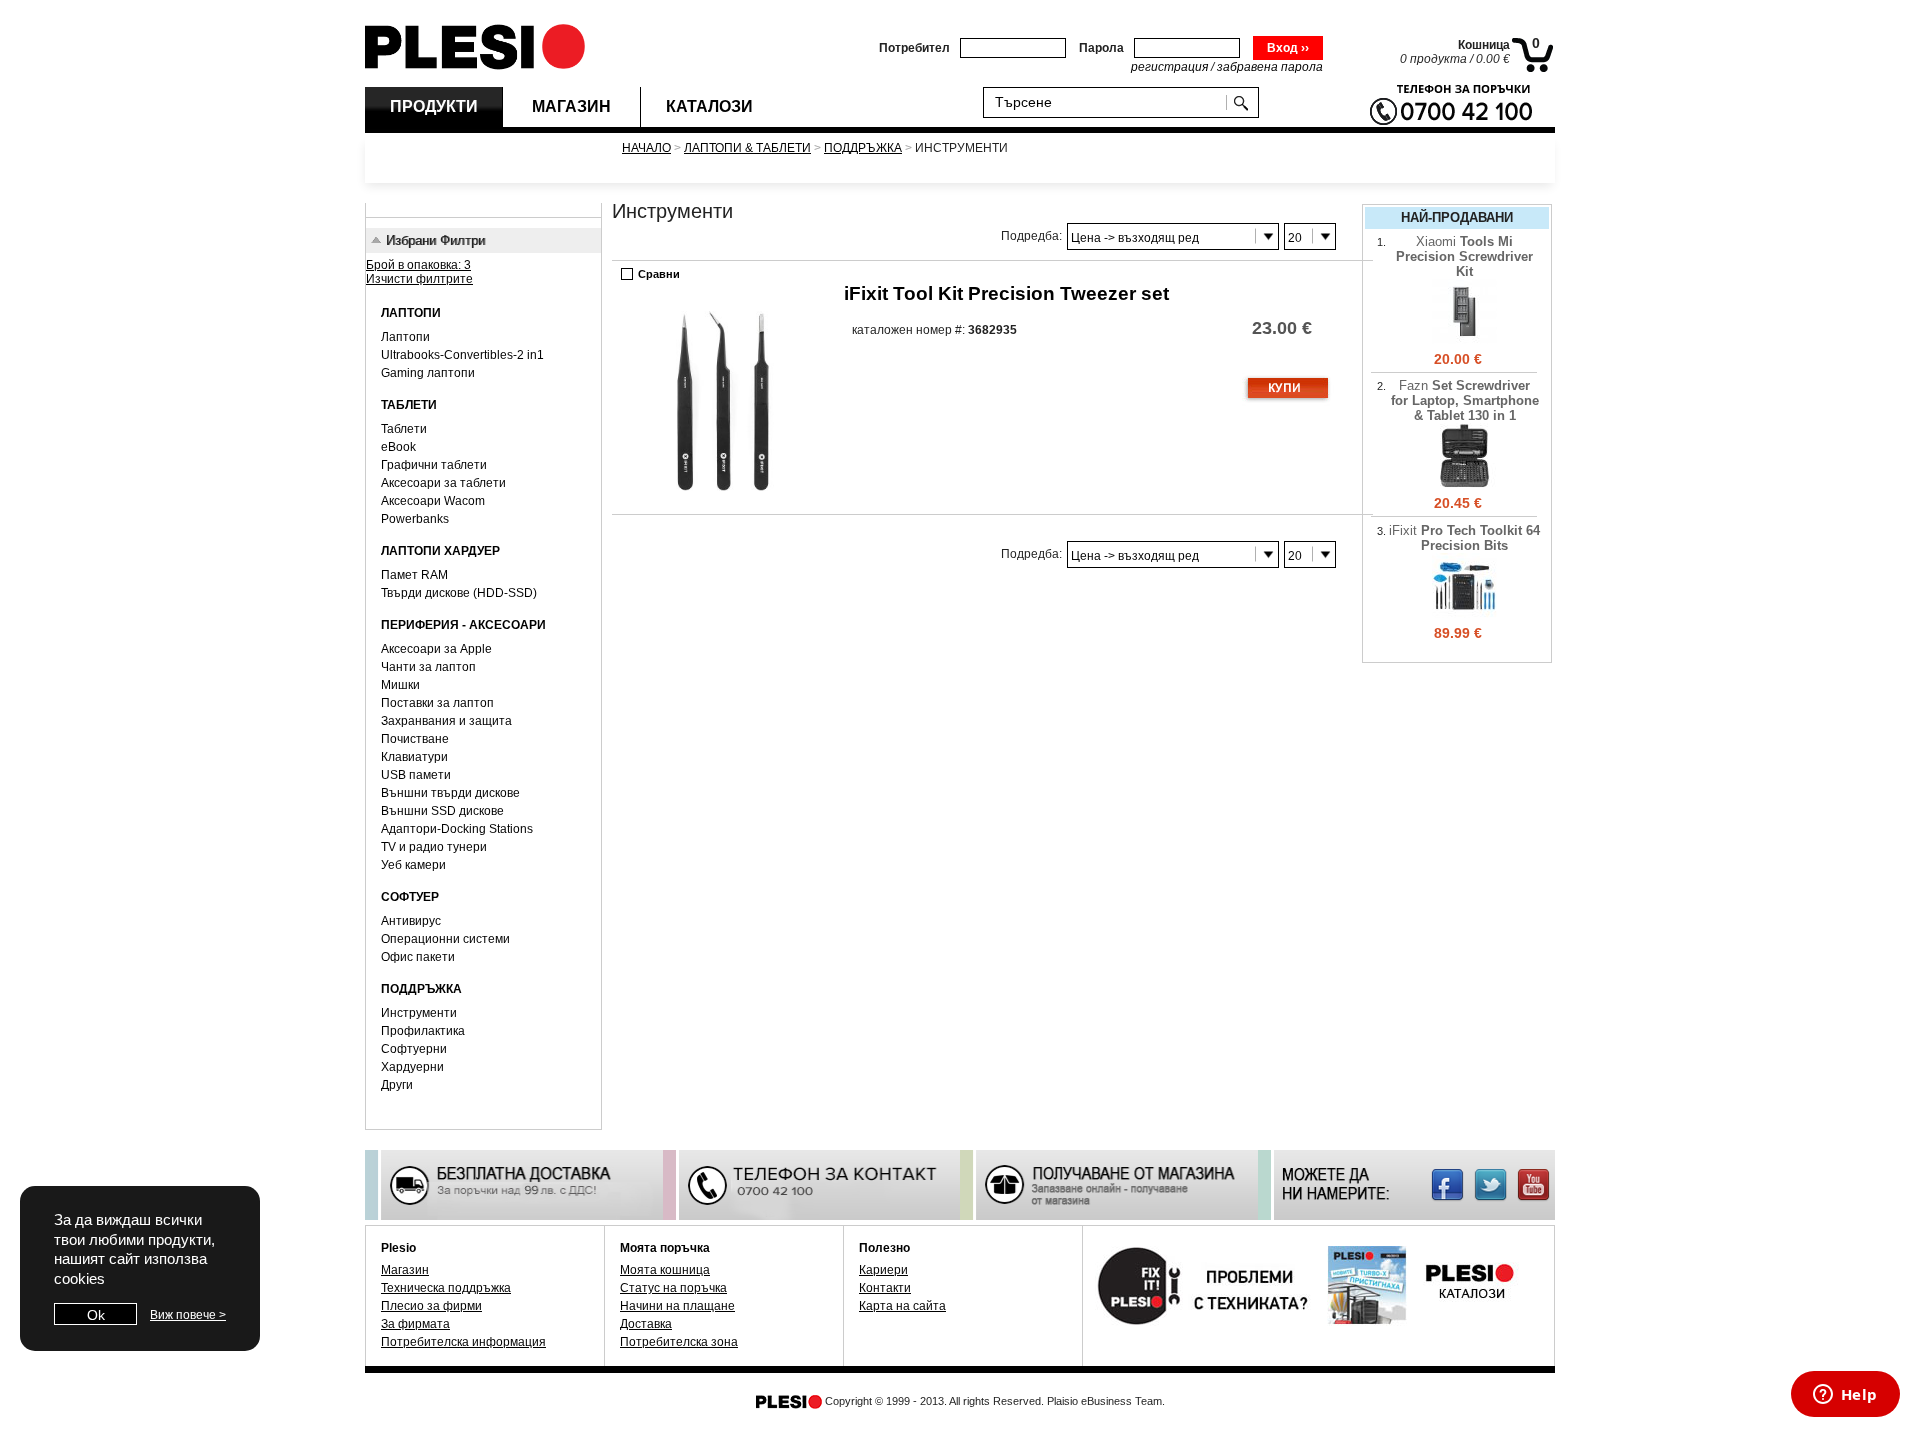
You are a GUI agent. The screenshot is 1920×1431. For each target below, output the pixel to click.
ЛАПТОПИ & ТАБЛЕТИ (747, 148)
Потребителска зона (679, 1342)
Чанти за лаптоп (428, 667)
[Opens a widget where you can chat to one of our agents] (1845, 1396)
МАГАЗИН (571, 106)
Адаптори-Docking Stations (457, 829)
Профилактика (423, 1031)
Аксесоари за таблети (443, 483)
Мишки (400, 685)
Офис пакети (418, 957)
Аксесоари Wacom (433, 501)
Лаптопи (405, 337)
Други (397, 1085)
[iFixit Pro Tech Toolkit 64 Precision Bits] (1464, 614)
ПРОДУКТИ (434, 106)
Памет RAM (414, 575)
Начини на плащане (677, 1306)
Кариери (883, 1270)
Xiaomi (1464, 256)
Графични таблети (434, 465)
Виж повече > (188, 1315)
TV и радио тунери (434, 847)
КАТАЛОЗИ (709, 106)
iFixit (1006, 293)
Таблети (404, 429)
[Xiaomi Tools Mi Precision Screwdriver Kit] (1464, 340)
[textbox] (1109, 101)
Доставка (646, 1324)
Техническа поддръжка (446, 1288)
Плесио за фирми (431, 1306)
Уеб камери (413, 865)
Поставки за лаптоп (437, 703)
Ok (96, 1315)
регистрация (1169, 67)
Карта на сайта (902, 1306)
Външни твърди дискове (450, 793)
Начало (646, 148)
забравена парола (1270, 67)
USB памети (416, 775)
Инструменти (419, 1013)
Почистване (415, 739)
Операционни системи (445, 939)
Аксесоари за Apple (436, 649)
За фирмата (415, 1324)
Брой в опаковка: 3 (418, 265)
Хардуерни (412, 1067)
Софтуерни (414, 1049)
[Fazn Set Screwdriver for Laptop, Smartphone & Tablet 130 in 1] (1464, 484)
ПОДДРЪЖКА (863, 148)
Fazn (1465, 400)
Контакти (885, 1288)
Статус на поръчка (673, 1288)
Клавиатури (414, 757)
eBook (398, 447)
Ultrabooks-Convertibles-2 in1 (462, 355)
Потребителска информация (463, 1342)
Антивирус (411, 921)
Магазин (405, 1270)
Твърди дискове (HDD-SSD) (459, 593)
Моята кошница (665, 1270)
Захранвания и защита (446, 721)
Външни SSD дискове (442, 811)
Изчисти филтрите (419, 279)
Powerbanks (415, 519)
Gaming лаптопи (428, 373)
